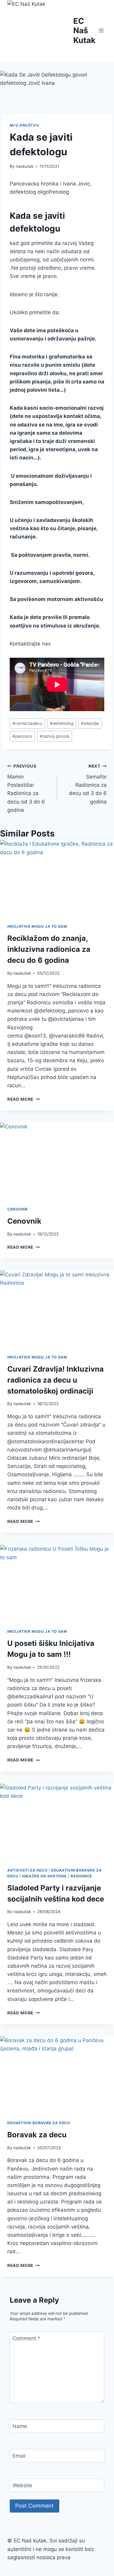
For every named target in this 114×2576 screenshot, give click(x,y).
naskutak (25, 166)
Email (19, 2456)
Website (22, 2485)
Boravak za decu (37, 2135)
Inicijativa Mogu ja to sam (37, 926)
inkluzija (90, 723)
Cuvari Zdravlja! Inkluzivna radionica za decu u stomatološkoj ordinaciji (55, 1380)
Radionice (81, 1876)
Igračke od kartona (44, 1876)
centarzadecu (27, 723)
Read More (24, 1099)
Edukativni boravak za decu (39, 2123)
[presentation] (57, 878)
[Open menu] (101, 30)
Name (20, 2426)
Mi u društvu (24, 125)
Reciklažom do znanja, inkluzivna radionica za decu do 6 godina (49, 949)
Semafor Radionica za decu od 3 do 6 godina (88, 784)
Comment (26, 2338)
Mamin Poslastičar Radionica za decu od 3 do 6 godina (26, 788)
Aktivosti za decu (27, 1870)
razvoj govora (55, 736)
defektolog (62, 723)
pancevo (22, 736)
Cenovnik (18, 1209)
